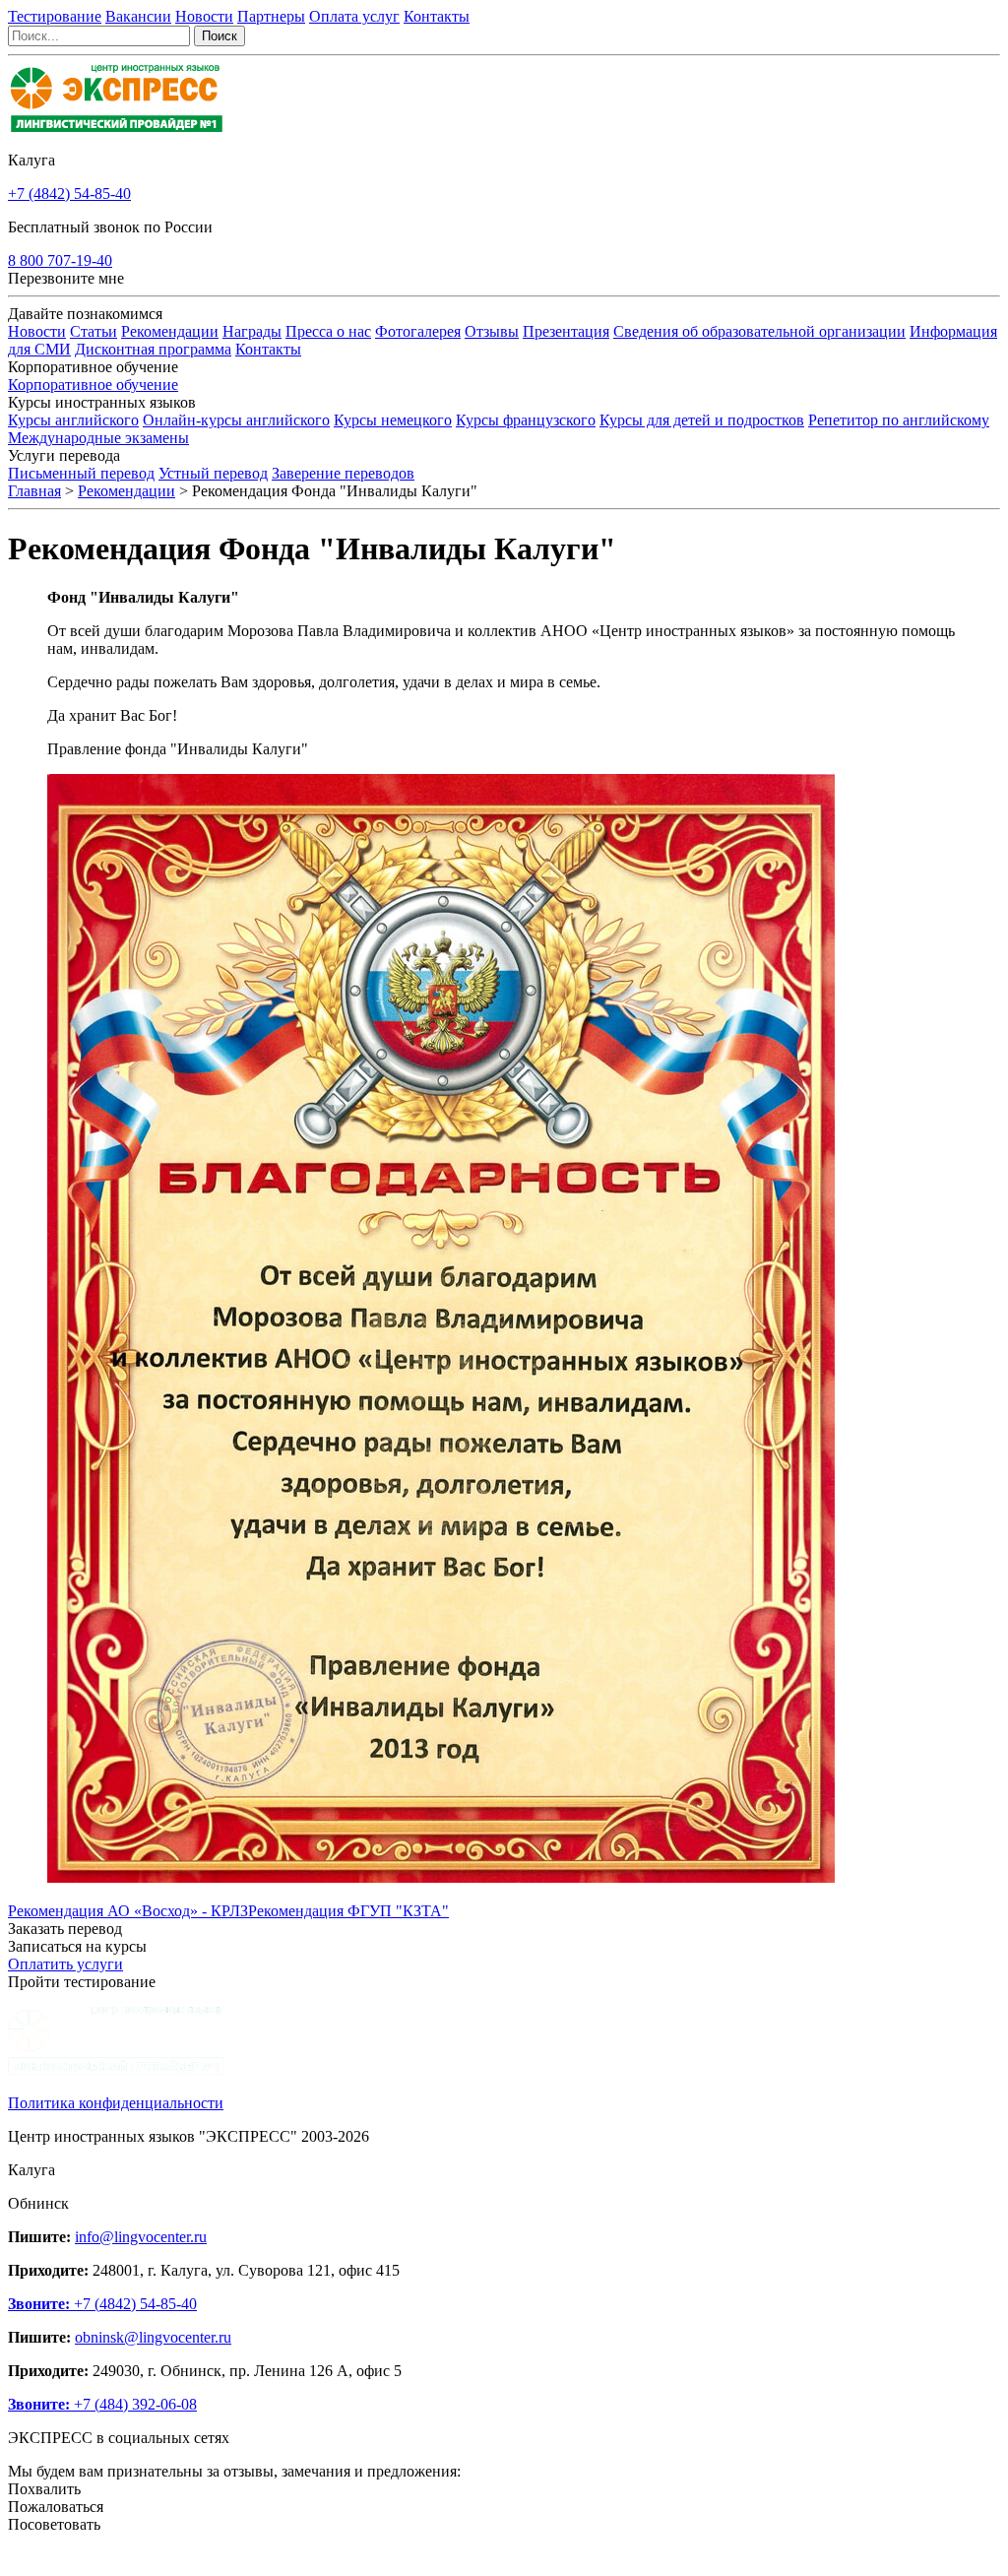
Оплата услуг (354, 16)
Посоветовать (54, 2524)
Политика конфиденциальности (116, 2103)
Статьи (94, 331)
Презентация (566, 331)
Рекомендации (170, 331)
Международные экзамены (98, 438)
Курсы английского (73, 420)
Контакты (437, 16)
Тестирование (55, 16)
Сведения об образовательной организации (759, 331)
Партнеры (271, 16)
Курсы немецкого (393, 420)
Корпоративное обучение (93, 385)
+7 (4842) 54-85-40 (69, 193)
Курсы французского (526, 420)
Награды (252, 331)
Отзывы (492, 331)
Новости (204, 16)
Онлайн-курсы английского (236, 420)
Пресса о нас (328, 331)
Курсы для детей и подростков (702, 420)
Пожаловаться (56, 2507)
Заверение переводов (343, 473)
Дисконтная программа (153, 349)
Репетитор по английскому (899, 420)
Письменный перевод (81, 473)
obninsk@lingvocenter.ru (153, 2337)
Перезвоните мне (66, 278)
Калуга (31, 160)
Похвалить (44, 2489)
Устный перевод (213, 473)
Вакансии (138, 16)
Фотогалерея (418, 331)
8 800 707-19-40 (60, 260)
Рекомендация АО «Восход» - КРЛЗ (128, 1911)
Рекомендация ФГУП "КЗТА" (348, 1911)
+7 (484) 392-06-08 (102, 2404)
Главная (34, 491)
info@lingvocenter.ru (141, 2237)
